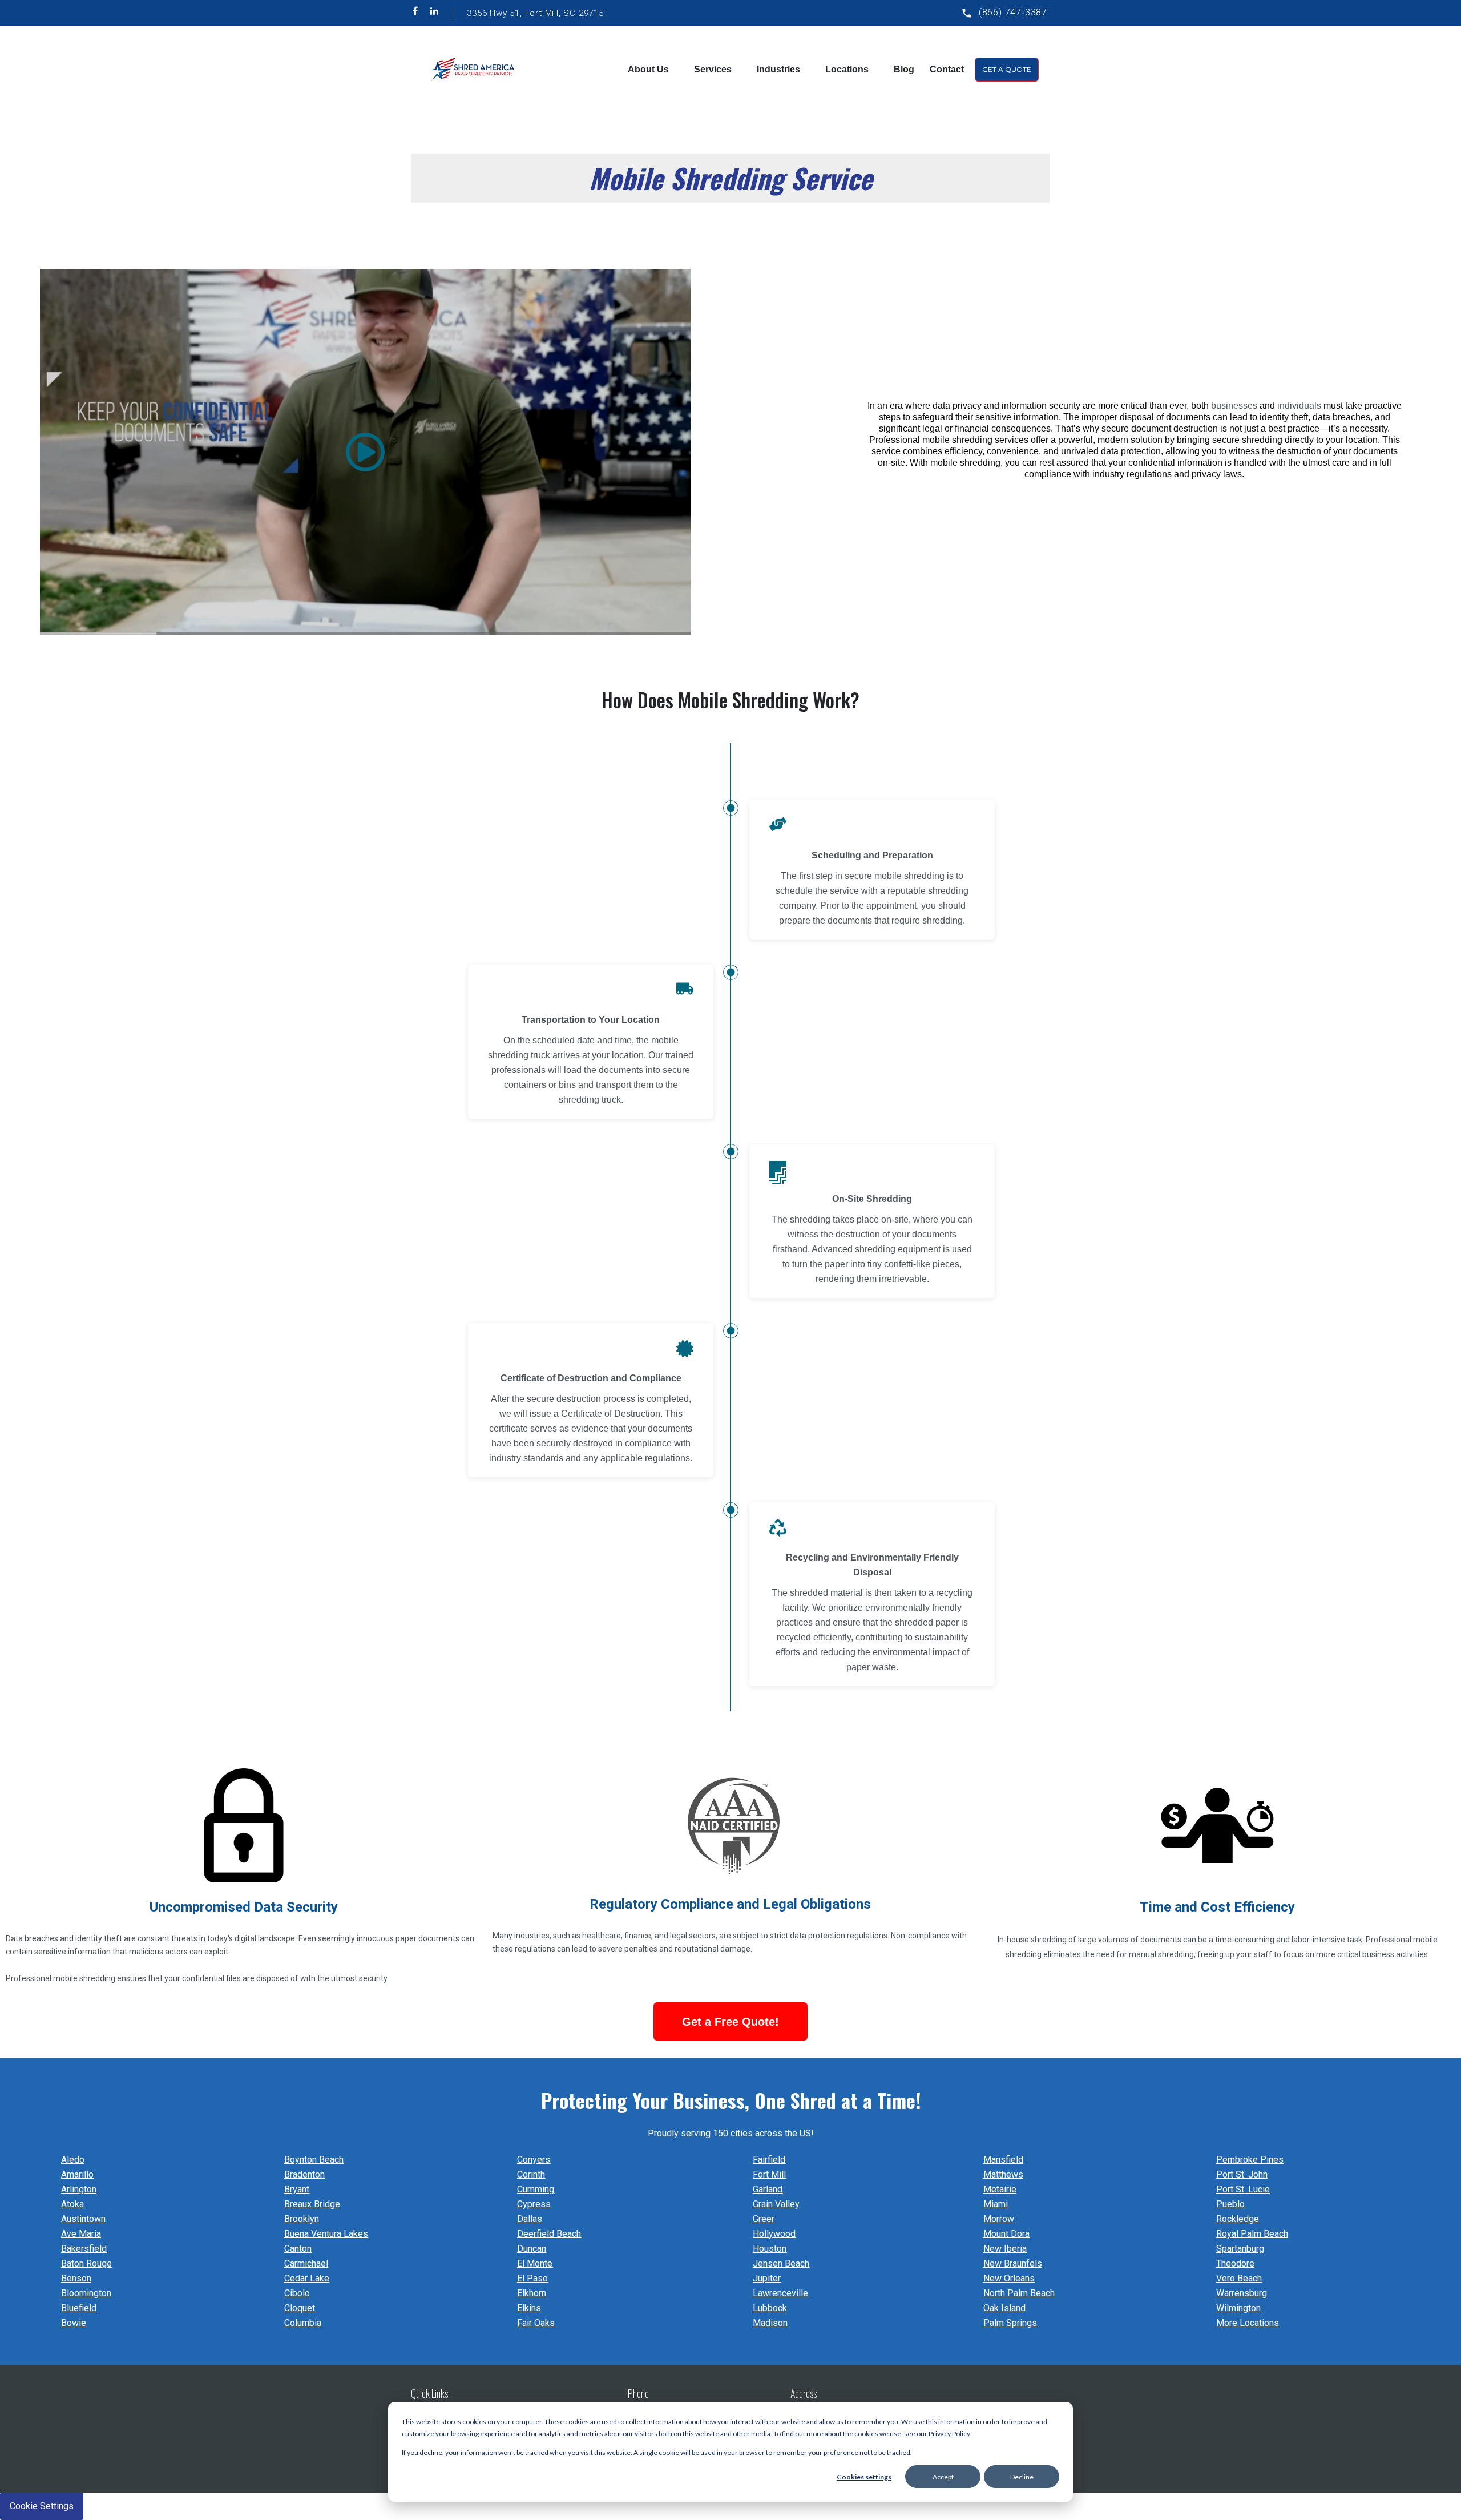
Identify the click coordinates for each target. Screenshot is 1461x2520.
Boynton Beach (314, 2160)
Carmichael (306, 2263)
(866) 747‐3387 (1013, 12)
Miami (996, 2204)
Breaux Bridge (312, 2204)
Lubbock (770, 2308)
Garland (768, 2189)
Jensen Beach (781, 2263)
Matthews (1003, 2174)
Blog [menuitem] (904, 69)
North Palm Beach (1019, 2293)
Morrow (999, 2219)
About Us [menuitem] (648, 69)
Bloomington (86, 2293)
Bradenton (304, 2174)
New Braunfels (1013, 2263)
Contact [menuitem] (947, 69)
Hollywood (774, 2234)
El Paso (532, 2278)
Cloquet (300, 2308)
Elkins (529, 2308)
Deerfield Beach (549, 2234)
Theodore (1235, 2263)
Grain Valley (776, 2204)
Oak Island (1004, 2308)
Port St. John (1242, 2174)
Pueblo (1230, 2204)
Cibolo (297, 2293)
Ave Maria (81, 2234)
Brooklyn (302, 2219)
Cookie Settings (42, 2506)
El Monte (535, 2263)
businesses (1234, 406)
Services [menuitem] (713, 69)
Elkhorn (532, 2293)
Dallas (530, 2219)
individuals (1299, 406)
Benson (76, 2278)
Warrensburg (1242, 2293)
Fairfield (769, 2160)
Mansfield (1003, 2160)
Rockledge (1238, 2219)
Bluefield (79, 2308)
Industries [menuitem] (778, 69)
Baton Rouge (86, 2263)
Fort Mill (769, 2174)
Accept (943, 2477)
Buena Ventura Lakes (326, 2234)
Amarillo (77, 2174)
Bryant (297, 2189)
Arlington (79, 2189)
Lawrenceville (780, 2293)
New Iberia (1005, 2249)
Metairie (1000, 2189)
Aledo (73, 2160)
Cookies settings (864, 2477)
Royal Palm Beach (1252, 2234)
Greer (764, 2219)
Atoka (72, 2204)
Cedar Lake (307, 2278)
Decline (1022, 2477)
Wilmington (1238, 2308)
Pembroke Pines (1250, 2160)
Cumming (536, 2189)
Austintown (83, 2219)
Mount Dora (1006, 2234)
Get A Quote (1007, 69)
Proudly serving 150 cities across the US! (731, 2133)
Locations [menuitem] (847, 69)
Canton (298, 2249)
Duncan (532, 2249)
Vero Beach (1239, 2278)
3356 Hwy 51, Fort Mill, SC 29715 (535, 13)
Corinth (531, 2174)
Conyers (534, 2160)
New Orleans (1009, 2278)
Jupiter (767, 2278)
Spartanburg (1240, 2249)
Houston (770, 2249)
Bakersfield (84, 2249)
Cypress (534, 2204)
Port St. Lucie (1243, 2189)
